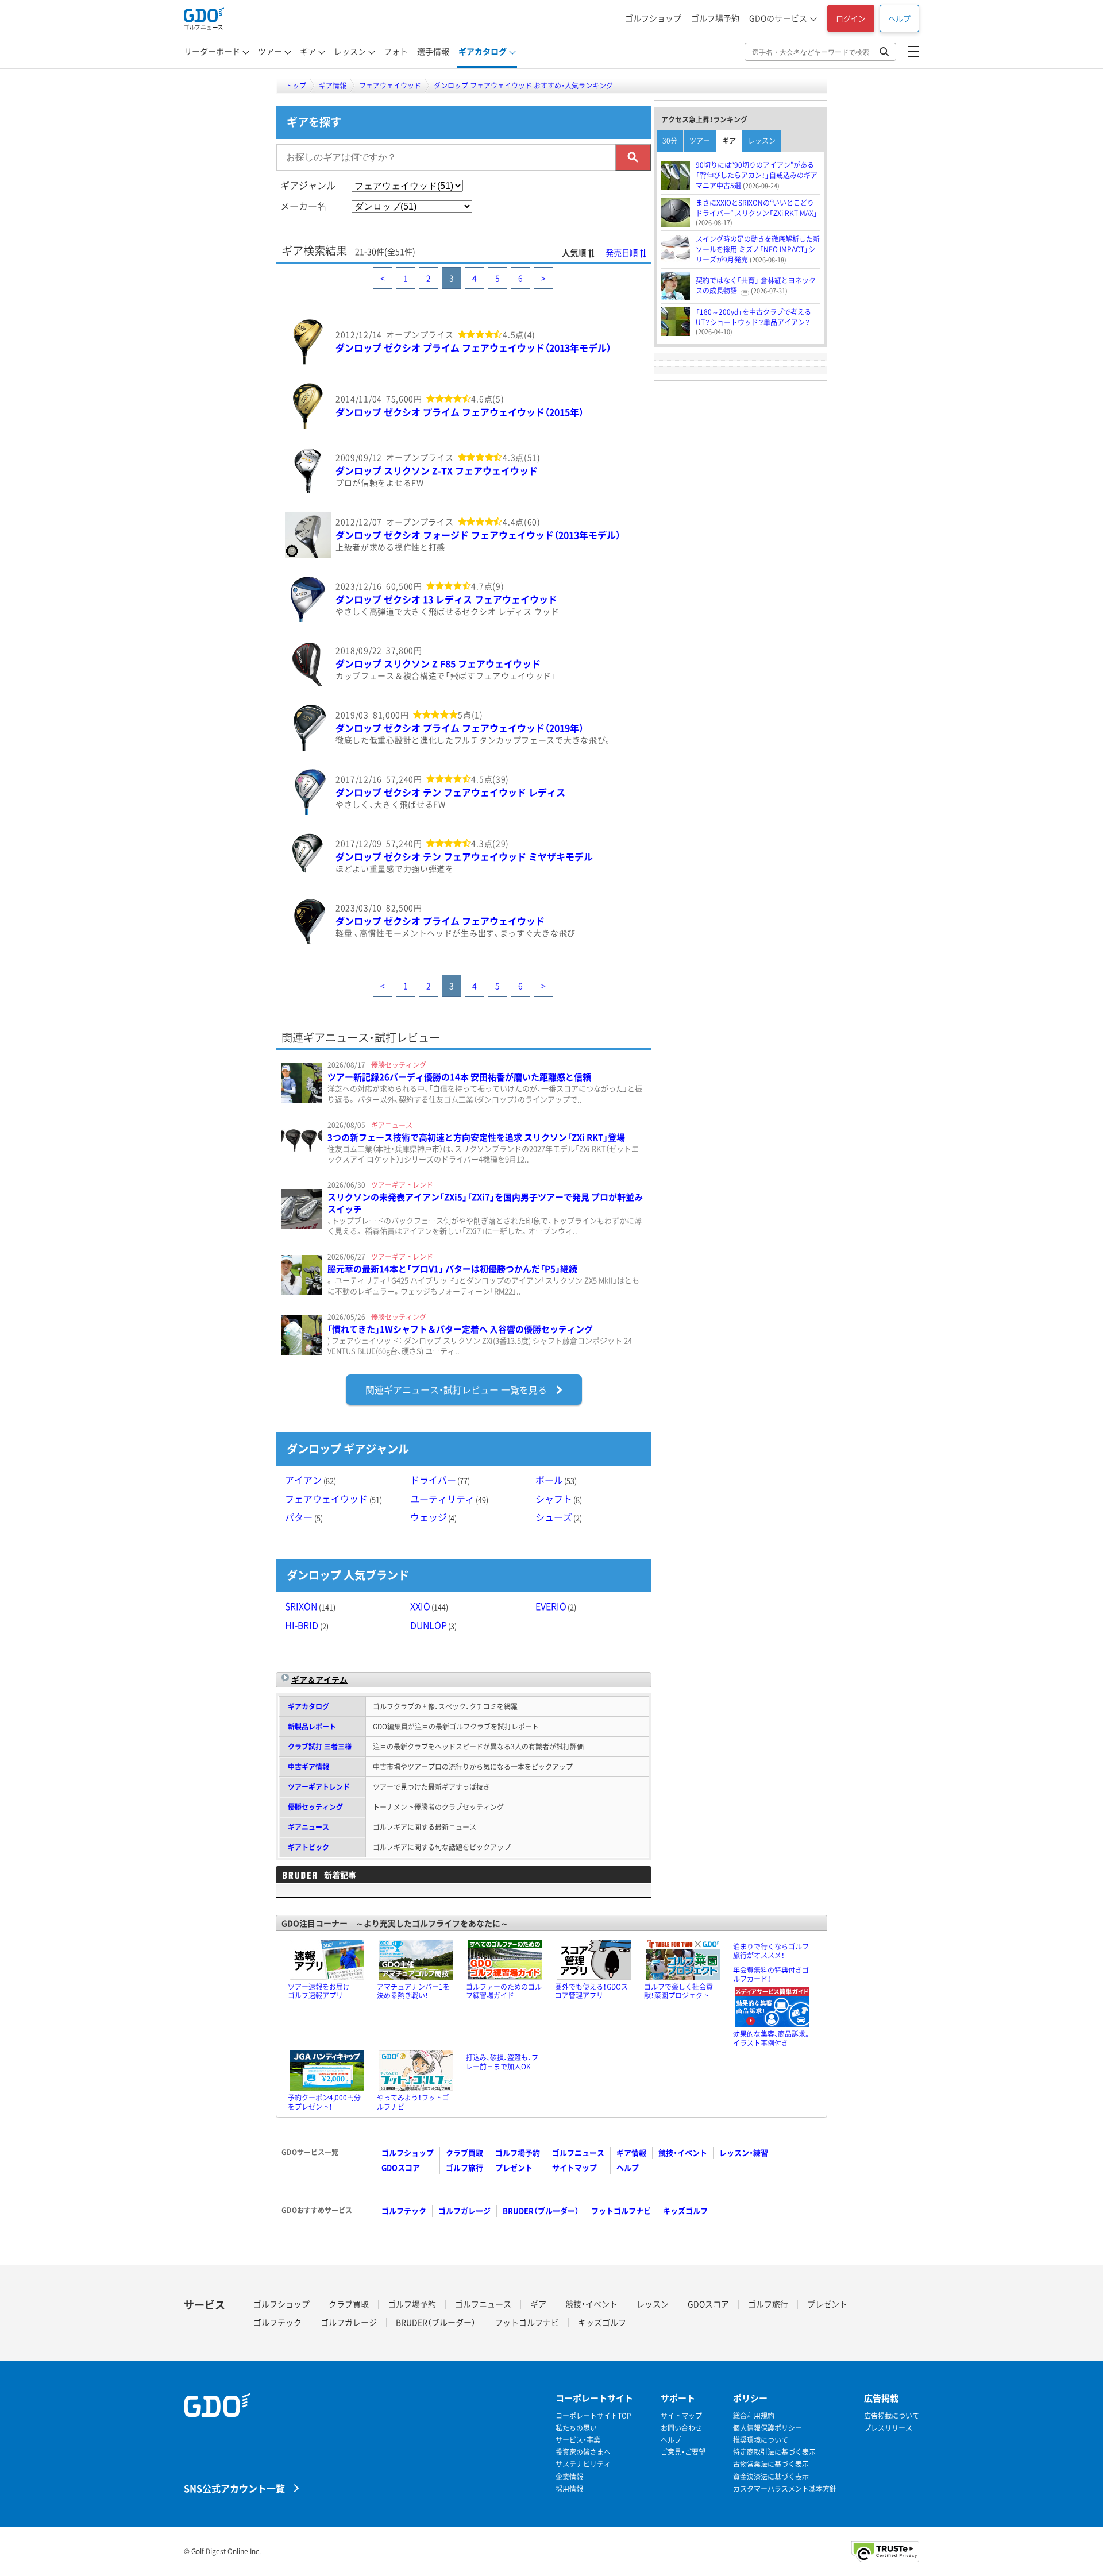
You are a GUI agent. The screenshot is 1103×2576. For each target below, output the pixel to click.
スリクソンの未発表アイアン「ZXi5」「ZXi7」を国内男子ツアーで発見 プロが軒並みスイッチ (485, 1203)
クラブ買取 (464, 2152)
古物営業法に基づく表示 (771, 2464)
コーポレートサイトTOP (593, 2416)
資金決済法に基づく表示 (771, 2477)
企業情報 (569, 2477)
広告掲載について (892, 2416)
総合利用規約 (754, 2416)
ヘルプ (899, 18)
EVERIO (556, 1606)
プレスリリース (888, 2428)
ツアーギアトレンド (319, 1787)
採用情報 (569, 2489)
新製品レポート (312, 1727)
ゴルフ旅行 (464, 2167)
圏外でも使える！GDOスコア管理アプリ (591, 1991)
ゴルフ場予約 (715, 18)
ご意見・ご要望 (683, 2452)
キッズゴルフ (685, 2210)
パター (304, 1517)
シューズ (559, 1517)
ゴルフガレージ (464, 2210)
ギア (308, 51)
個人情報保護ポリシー (768, 2428)
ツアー (270, 51)
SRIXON (310, 1606)
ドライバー (440, 1480)
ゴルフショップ (653, 18)
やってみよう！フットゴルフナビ (413, 2102)
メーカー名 (303, 206)
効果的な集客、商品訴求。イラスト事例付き (772, 2038)
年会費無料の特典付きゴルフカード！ (771, 1975)
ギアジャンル (308, 185)
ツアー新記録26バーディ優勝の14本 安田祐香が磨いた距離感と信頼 (459, 1077)
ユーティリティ (450, 1499)
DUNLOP (434, 1625)
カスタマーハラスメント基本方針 (785, 2489)
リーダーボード (212, 51)
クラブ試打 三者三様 (320, 1747)
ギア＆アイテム (319, 1679)
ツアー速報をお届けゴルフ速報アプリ (319, 1991)
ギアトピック (308, 1847)
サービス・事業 (578, 2440)
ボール (556, 1480)
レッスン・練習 (744, 2152)
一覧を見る (456, 1389)
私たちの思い (576, 2428)
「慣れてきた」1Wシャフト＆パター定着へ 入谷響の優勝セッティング (460, 1329)
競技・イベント (683, 2152)
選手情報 (433, 51)
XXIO (429, 1606)
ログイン (851, 18)
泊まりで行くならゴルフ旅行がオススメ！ (771, 1951)
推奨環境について (761, 2440)
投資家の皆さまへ (583, 2452)
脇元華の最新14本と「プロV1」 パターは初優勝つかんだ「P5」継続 (452, 1269)
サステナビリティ (583, 2464)
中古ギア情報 (308, 1767)
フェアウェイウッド (333, 1499)
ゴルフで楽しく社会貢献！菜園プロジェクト (678, 1991)
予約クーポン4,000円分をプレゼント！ (324, 2102)
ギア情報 (631, 2152)
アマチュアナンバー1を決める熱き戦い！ (413, 1991)
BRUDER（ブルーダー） (541, 2210)
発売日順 (622, 253)
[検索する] (633, 157)
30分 (670, 141)
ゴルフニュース (578, 2152)
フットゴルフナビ (621, 2210)
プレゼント (514, 2167)
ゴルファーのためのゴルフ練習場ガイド (504, 1991)
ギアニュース (308, 1827)
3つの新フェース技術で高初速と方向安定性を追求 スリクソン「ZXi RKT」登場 (476, 1137)
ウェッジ (434, 1517)
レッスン (350, 51)
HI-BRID (307, 1625)
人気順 (574, 253)
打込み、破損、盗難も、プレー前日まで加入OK (502, 2062)
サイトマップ (574, 2167)
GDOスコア (401, 2167)
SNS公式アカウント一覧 (234, 2488)
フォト (396, 51)
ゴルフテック (404, 2210)
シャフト (559, 1499)
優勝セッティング (315, 1807)
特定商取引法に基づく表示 (774, 2452)
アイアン (311, 1480)
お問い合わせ (681, 2428)
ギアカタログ (483, 51)
